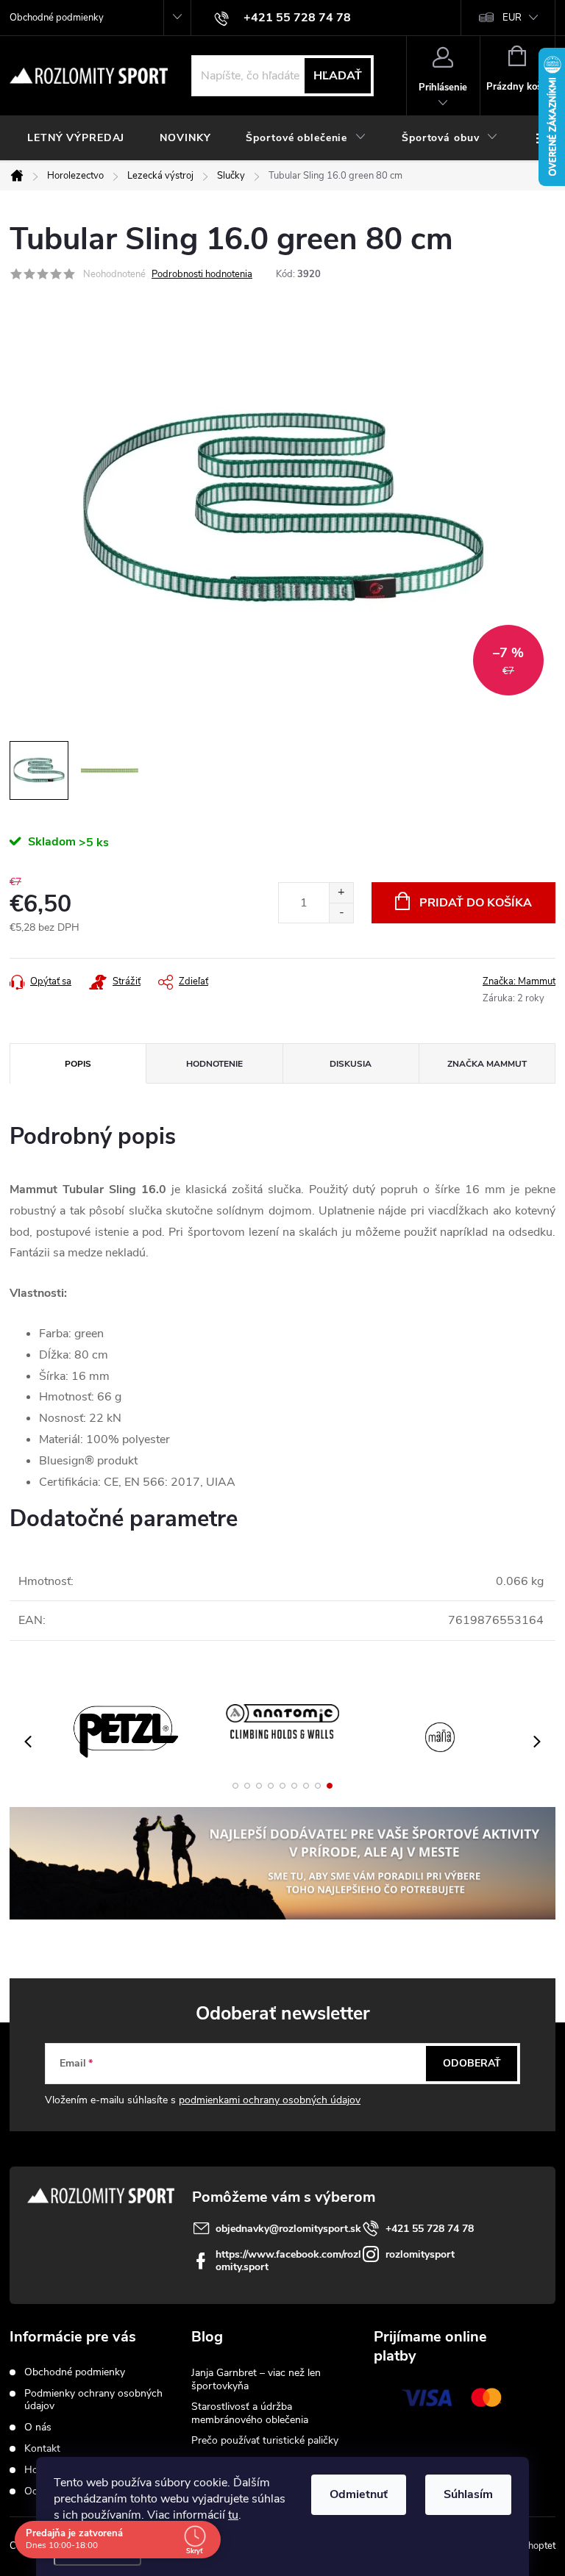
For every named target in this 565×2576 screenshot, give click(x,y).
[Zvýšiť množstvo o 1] (341, 893)
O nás (38, 2427)
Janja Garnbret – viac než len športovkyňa (256, 2379)
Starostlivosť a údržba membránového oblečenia (250, 2413)
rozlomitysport (420, 2254)
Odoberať (472, 2063)
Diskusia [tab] (351, 1064)
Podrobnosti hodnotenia (202, 274)
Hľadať (338, 76)
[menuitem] (76, 138)
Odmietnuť (359, 2494)
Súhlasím (468, 2494)
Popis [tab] (78, 1064)
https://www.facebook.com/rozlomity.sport (288, 2261)
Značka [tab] (487, 1064)
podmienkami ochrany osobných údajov (270, 2100)
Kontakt (42, 2448)
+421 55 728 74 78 (430, 2229)
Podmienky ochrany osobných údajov (93, 2400)
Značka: (519, 981)
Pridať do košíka (476, 903)
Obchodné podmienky (57, 18)
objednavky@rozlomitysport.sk (288, 2229)
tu (233, 2515)
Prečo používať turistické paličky (265, 2440)
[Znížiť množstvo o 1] (341, 913)
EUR (512, 18)
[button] (235, 1786)
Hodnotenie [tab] (214, 1064)
